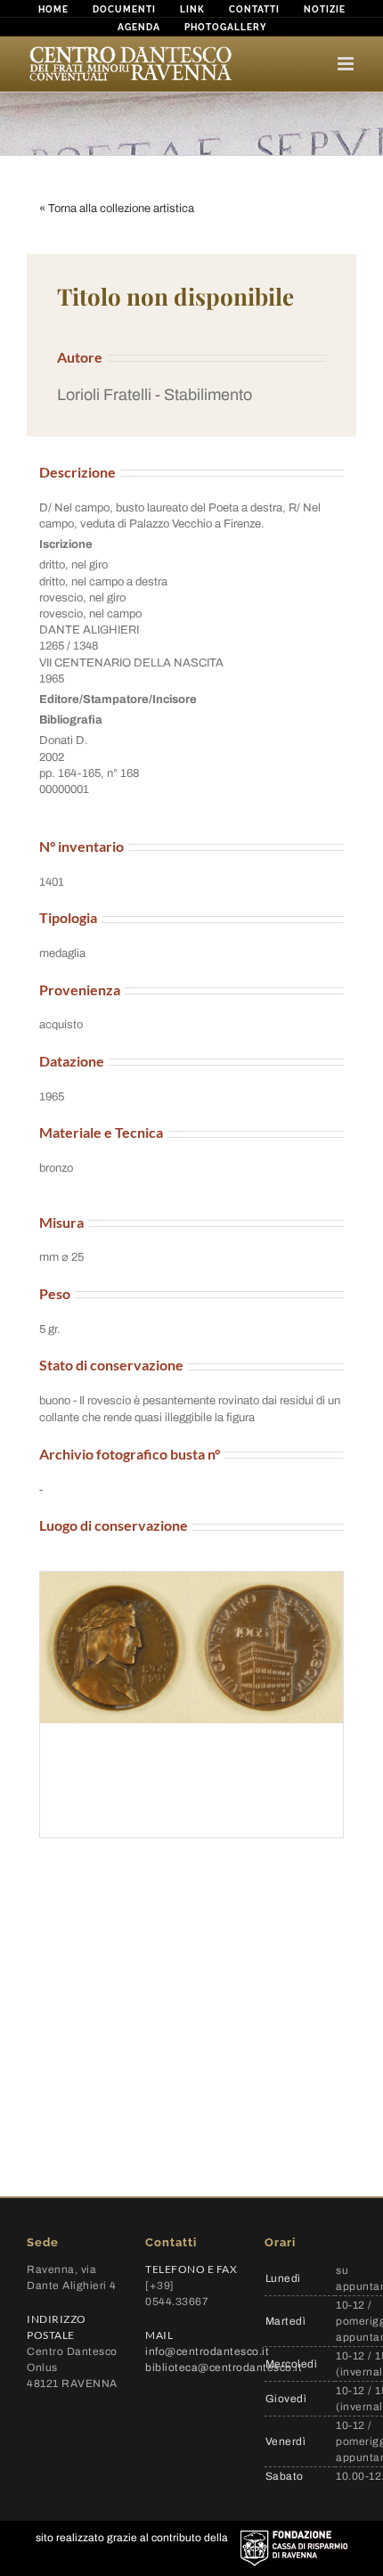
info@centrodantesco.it (207, 2351)
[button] (191, 395)
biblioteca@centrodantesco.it (224, 2367)
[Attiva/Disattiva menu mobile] (347, 64)
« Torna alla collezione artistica (117, 209)
